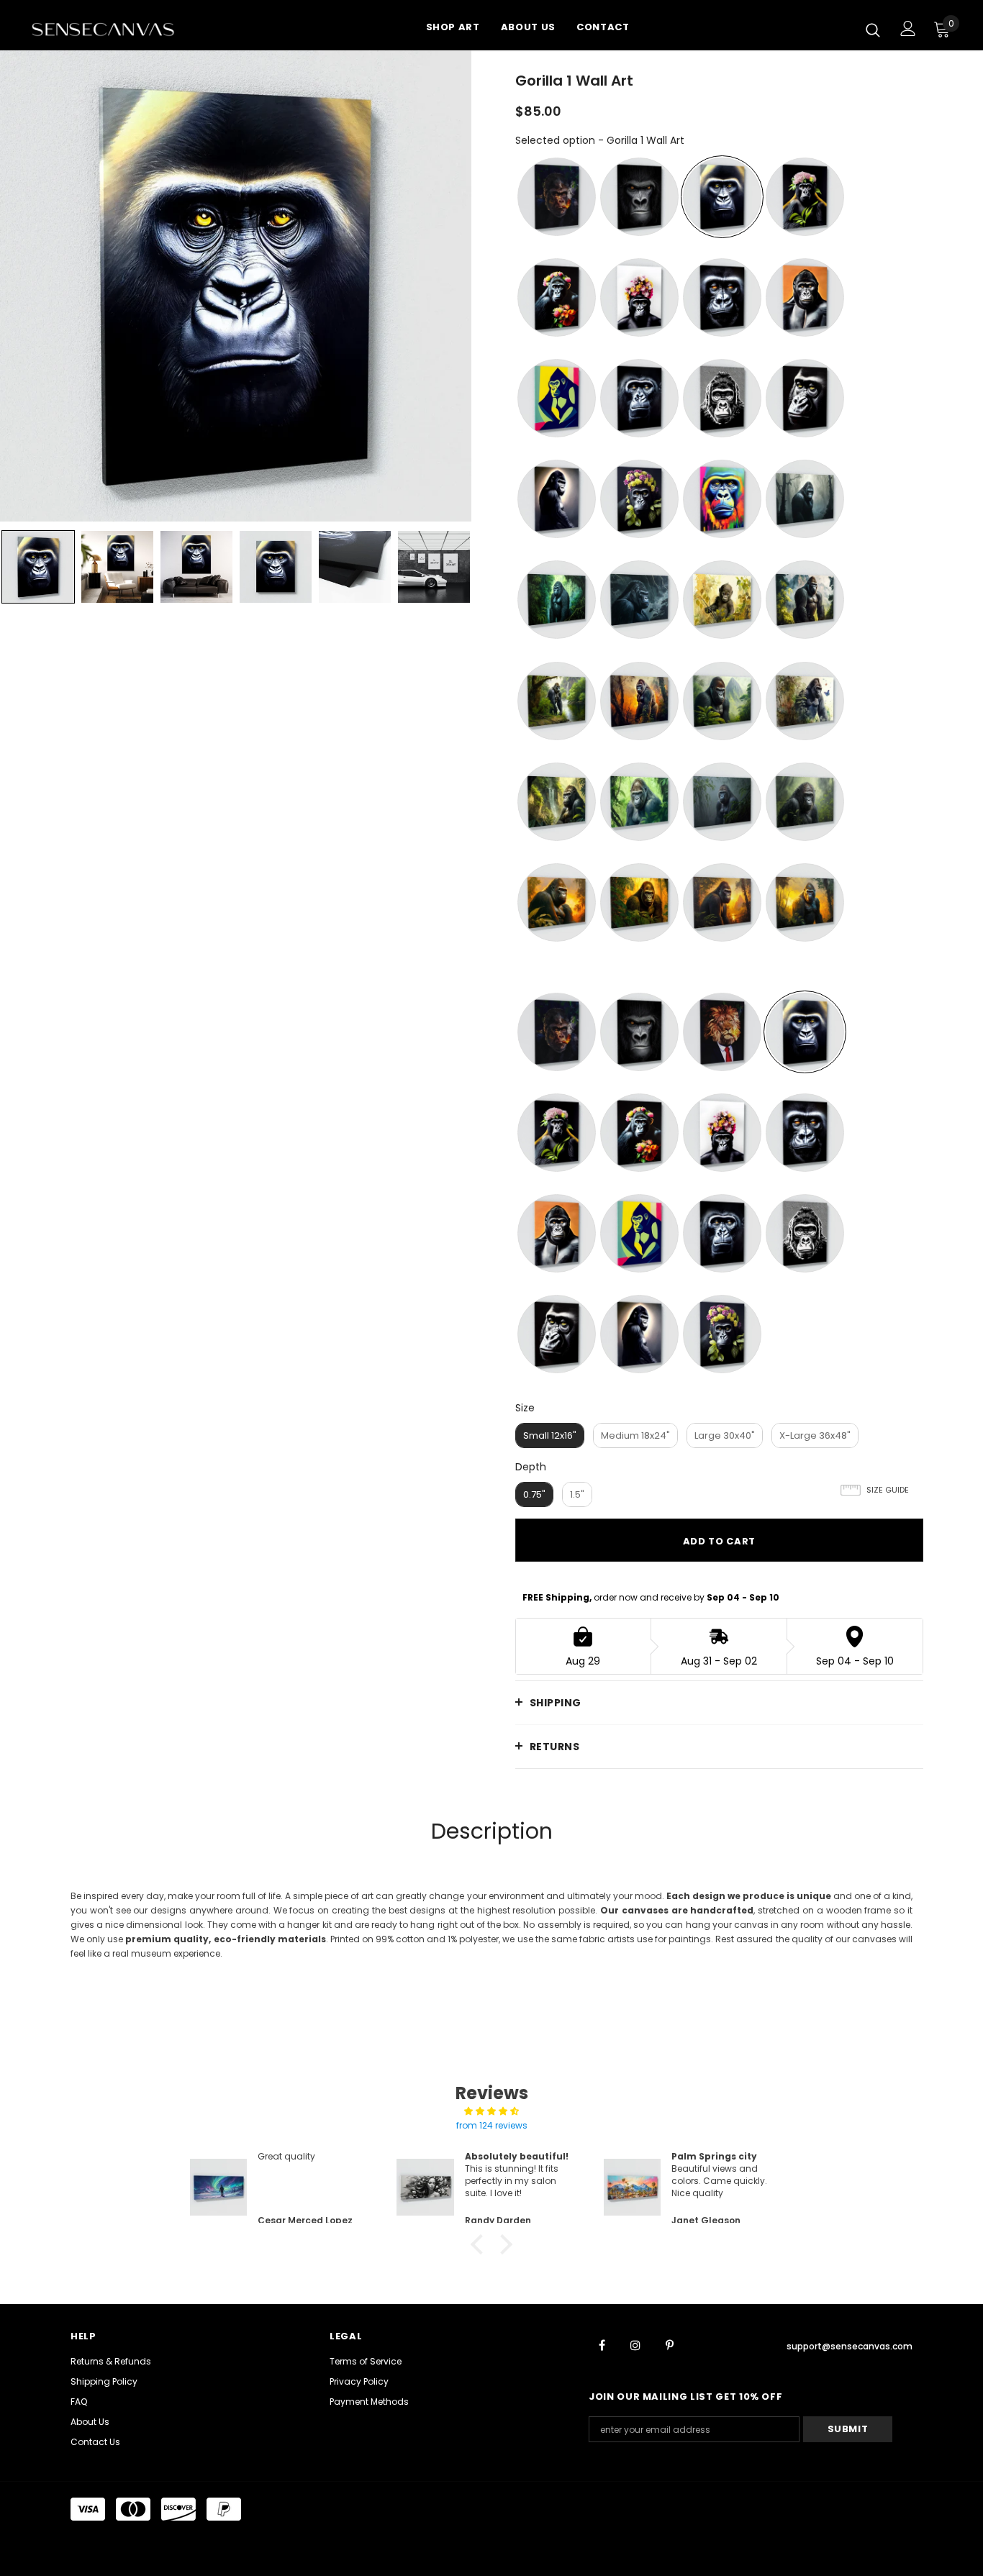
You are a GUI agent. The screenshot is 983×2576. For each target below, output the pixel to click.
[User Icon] (908, 28)
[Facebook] (602, 2344)
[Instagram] (635, 2344)
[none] (38, 567)
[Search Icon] (873, 29)
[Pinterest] (669, 2344)
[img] (491, 2111)
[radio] (557, 197)
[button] (481, 2244)
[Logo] (121, 29)
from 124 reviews (492, 2125)
